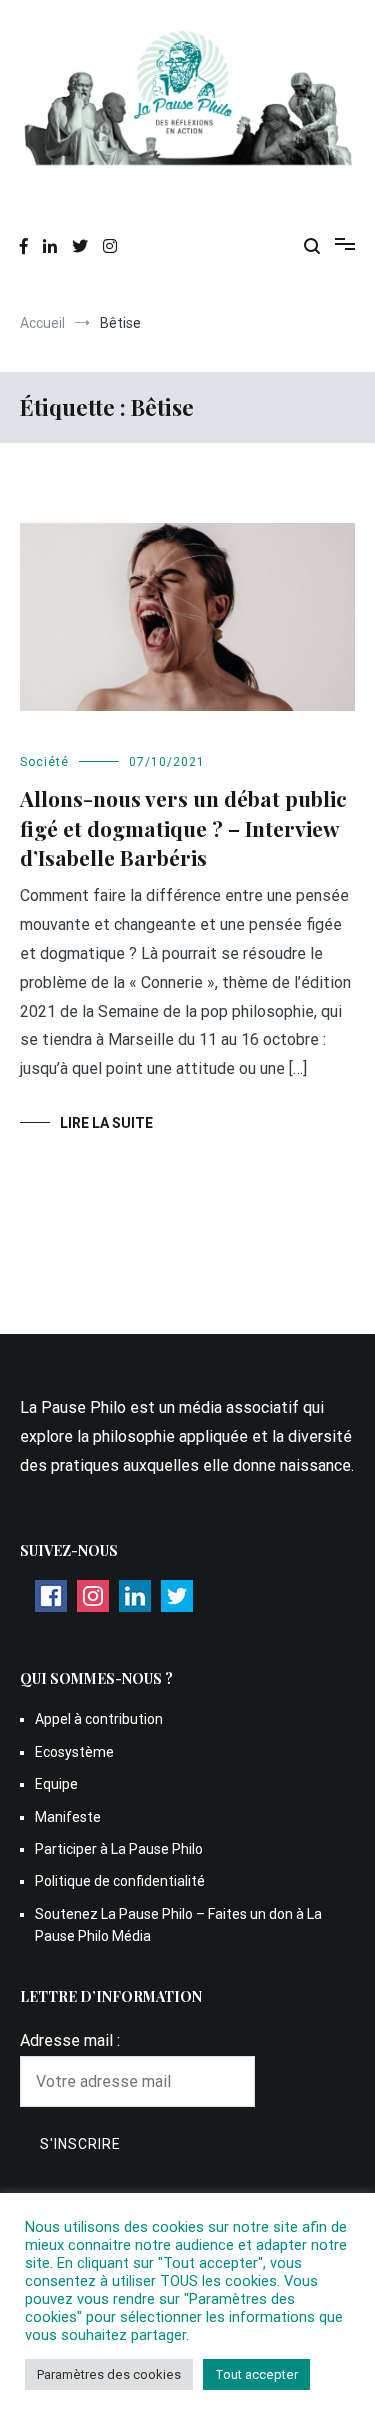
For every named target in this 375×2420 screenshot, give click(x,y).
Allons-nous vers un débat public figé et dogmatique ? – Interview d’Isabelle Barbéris (183, 827)
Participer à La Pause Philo (119, 1849)
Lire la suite (106, 1123)
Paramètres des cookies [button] (109, 2374)
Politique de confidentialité (120, 1881)
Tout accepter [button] (256, 2374)
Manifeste (68, 1817)
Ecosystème (74, 1752)
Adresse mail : (70, 2040)
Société (44, 762)
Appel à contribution (99, 1719)
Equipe (56, 1784)
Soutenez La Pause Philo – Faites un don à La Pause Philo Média (178, 1925)
